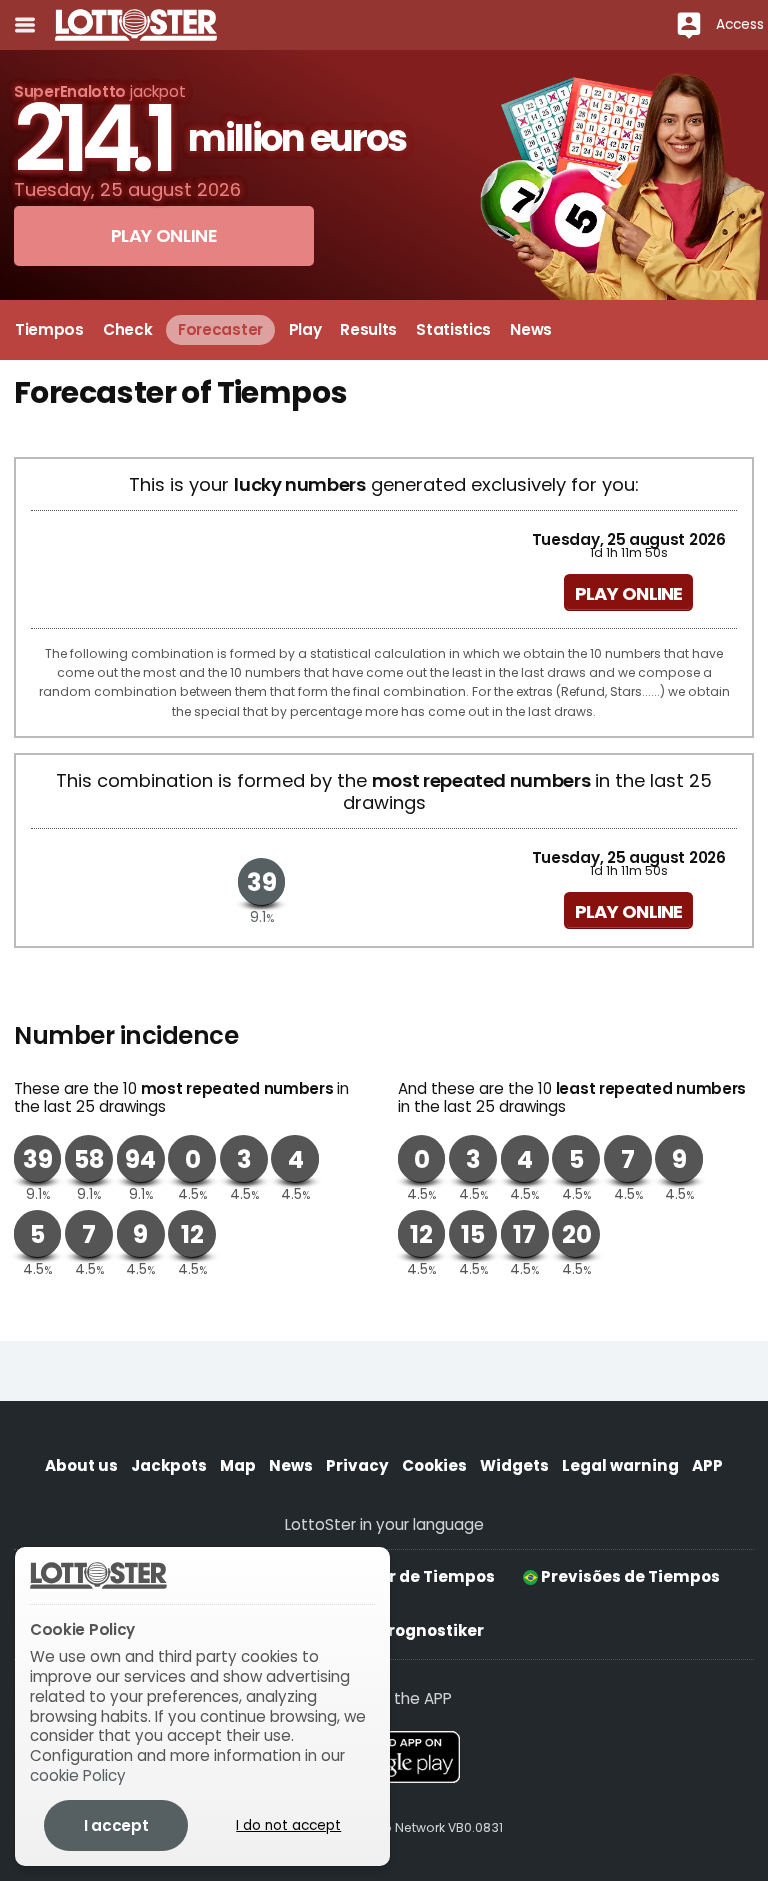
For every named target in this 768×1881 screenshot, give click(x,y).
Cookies (434, 1465)
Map (238, 1465)
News (291, 1465)
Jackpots (169, 1465)
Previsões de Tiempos (629, 1576)
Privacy (357, 1465)
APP (707, 1465)
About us (81, 1465)
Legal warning (620, 1465)
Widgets (514, 1465)
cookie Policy (78, 1775)
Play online (629, 593)
